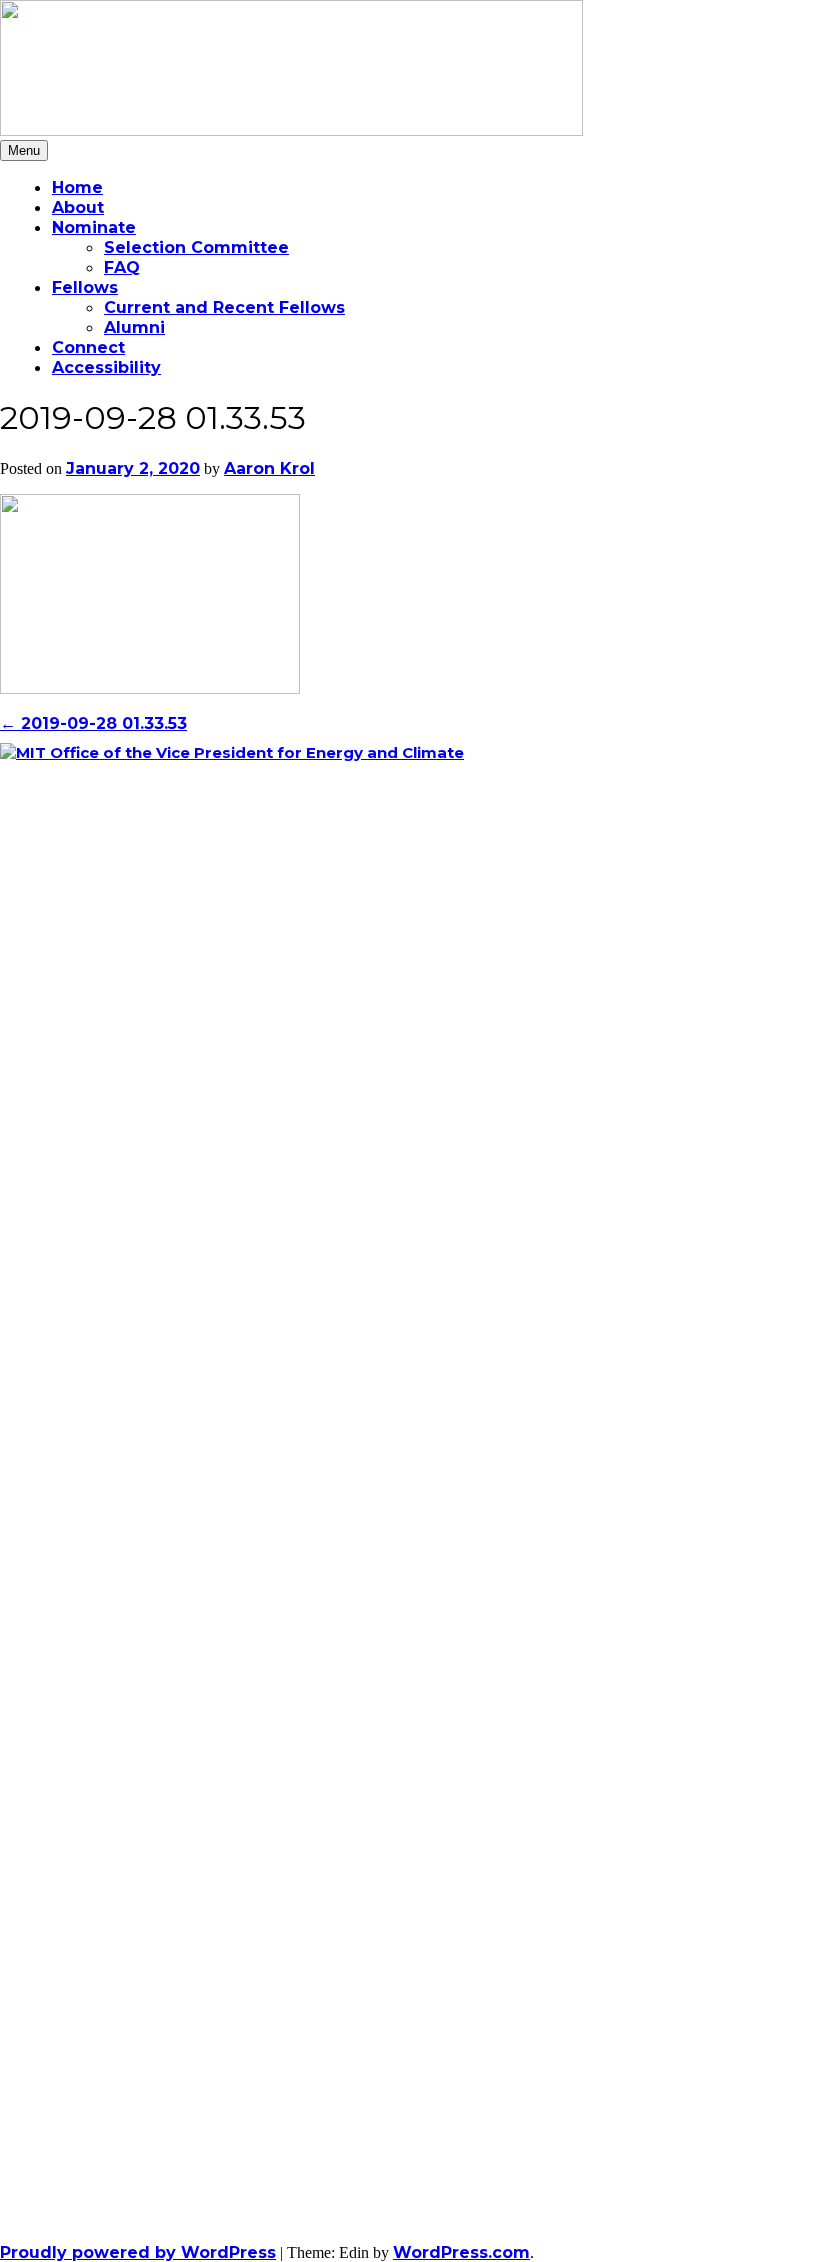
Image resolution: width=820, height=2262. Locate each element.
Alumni (134, 327)
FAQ (122, 267)
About (78, 207)
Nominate (94, 227)
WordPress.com (461, 2252)
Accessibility (106, 367)
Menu (24, 150)
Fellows (85, 287)
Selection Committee (196, 247)
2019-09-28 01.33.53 (93, 723)
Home (77, 187)
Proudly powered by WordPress (138, 2252)
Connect (88, 347)
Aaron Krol (269, 468)
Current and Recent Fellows (224, 307)
